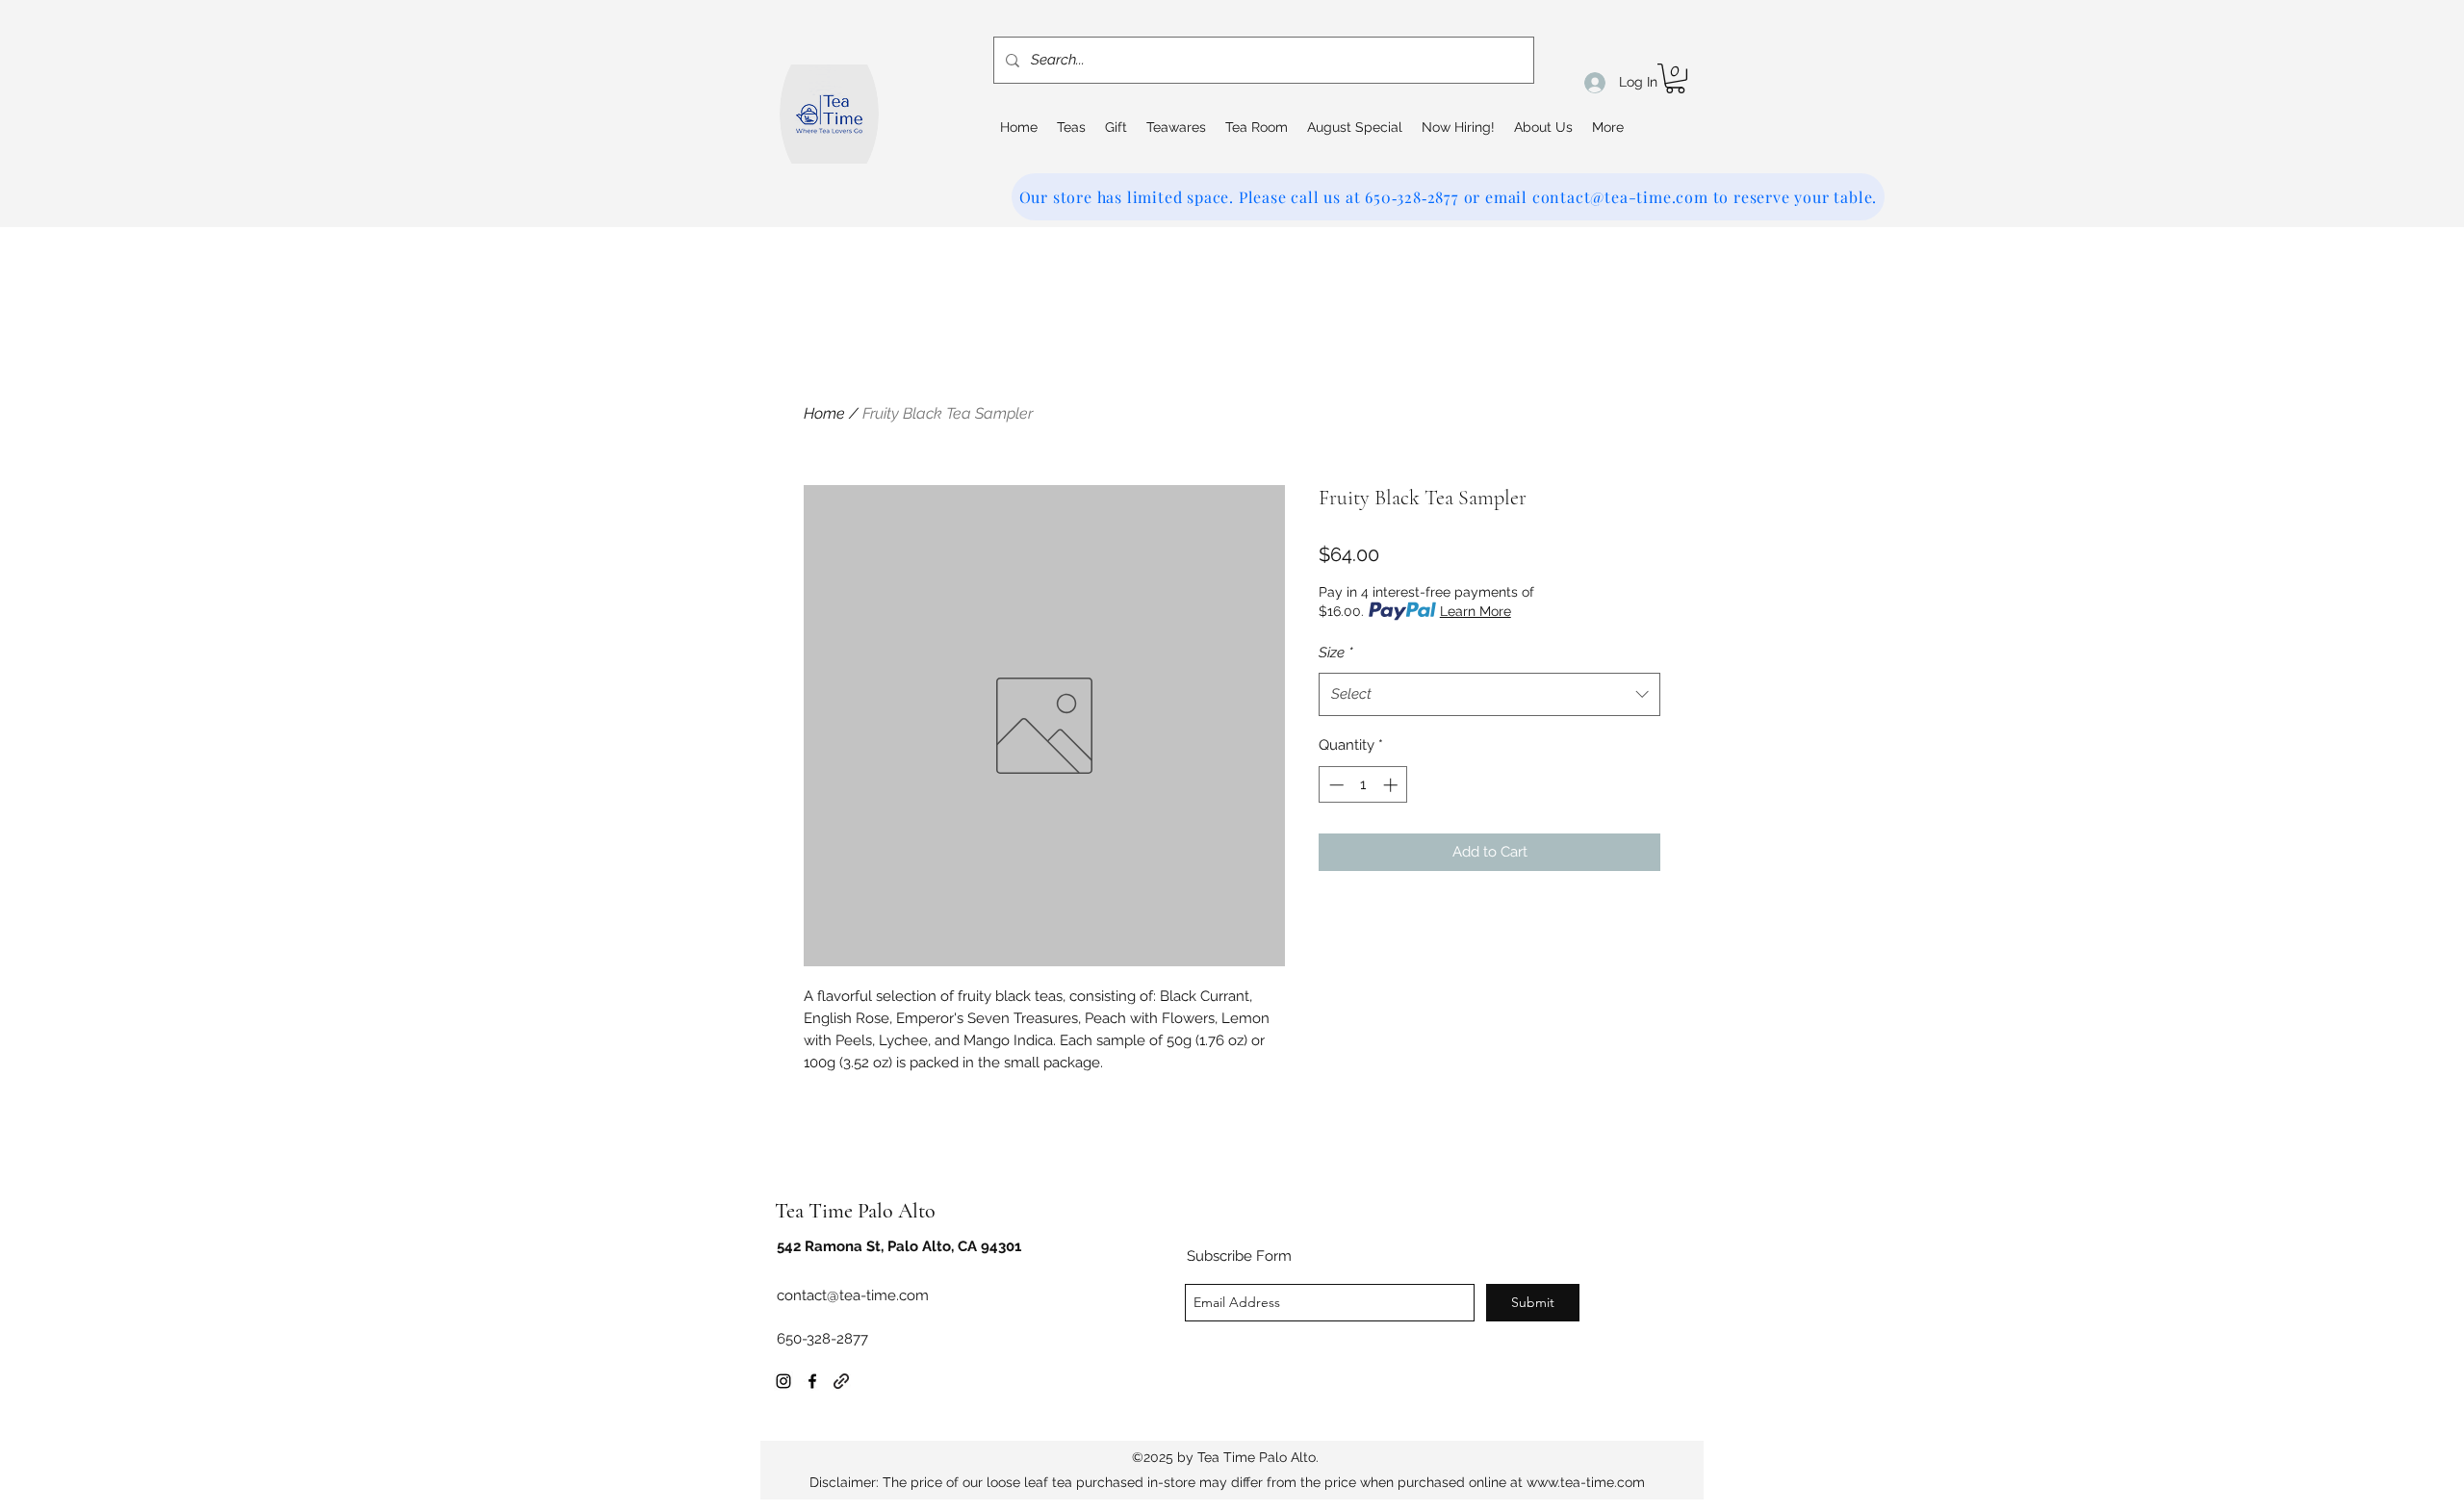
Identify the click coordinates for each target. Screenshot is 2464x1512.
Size (1336, 653)
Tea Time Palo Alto (855, 1211)
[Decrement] (1335, 785)
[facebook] (812, 1381)
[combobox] (1489, 694)
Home (824, 413)
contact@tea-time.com (853, 1295)
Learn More (1476, 611)
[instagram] (783, 1381)
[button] (1675, 78)
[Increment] (1392, 785)
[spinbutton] (1363, 785)
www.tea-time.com (1586, 1482)
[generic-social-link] (841, 1381)
